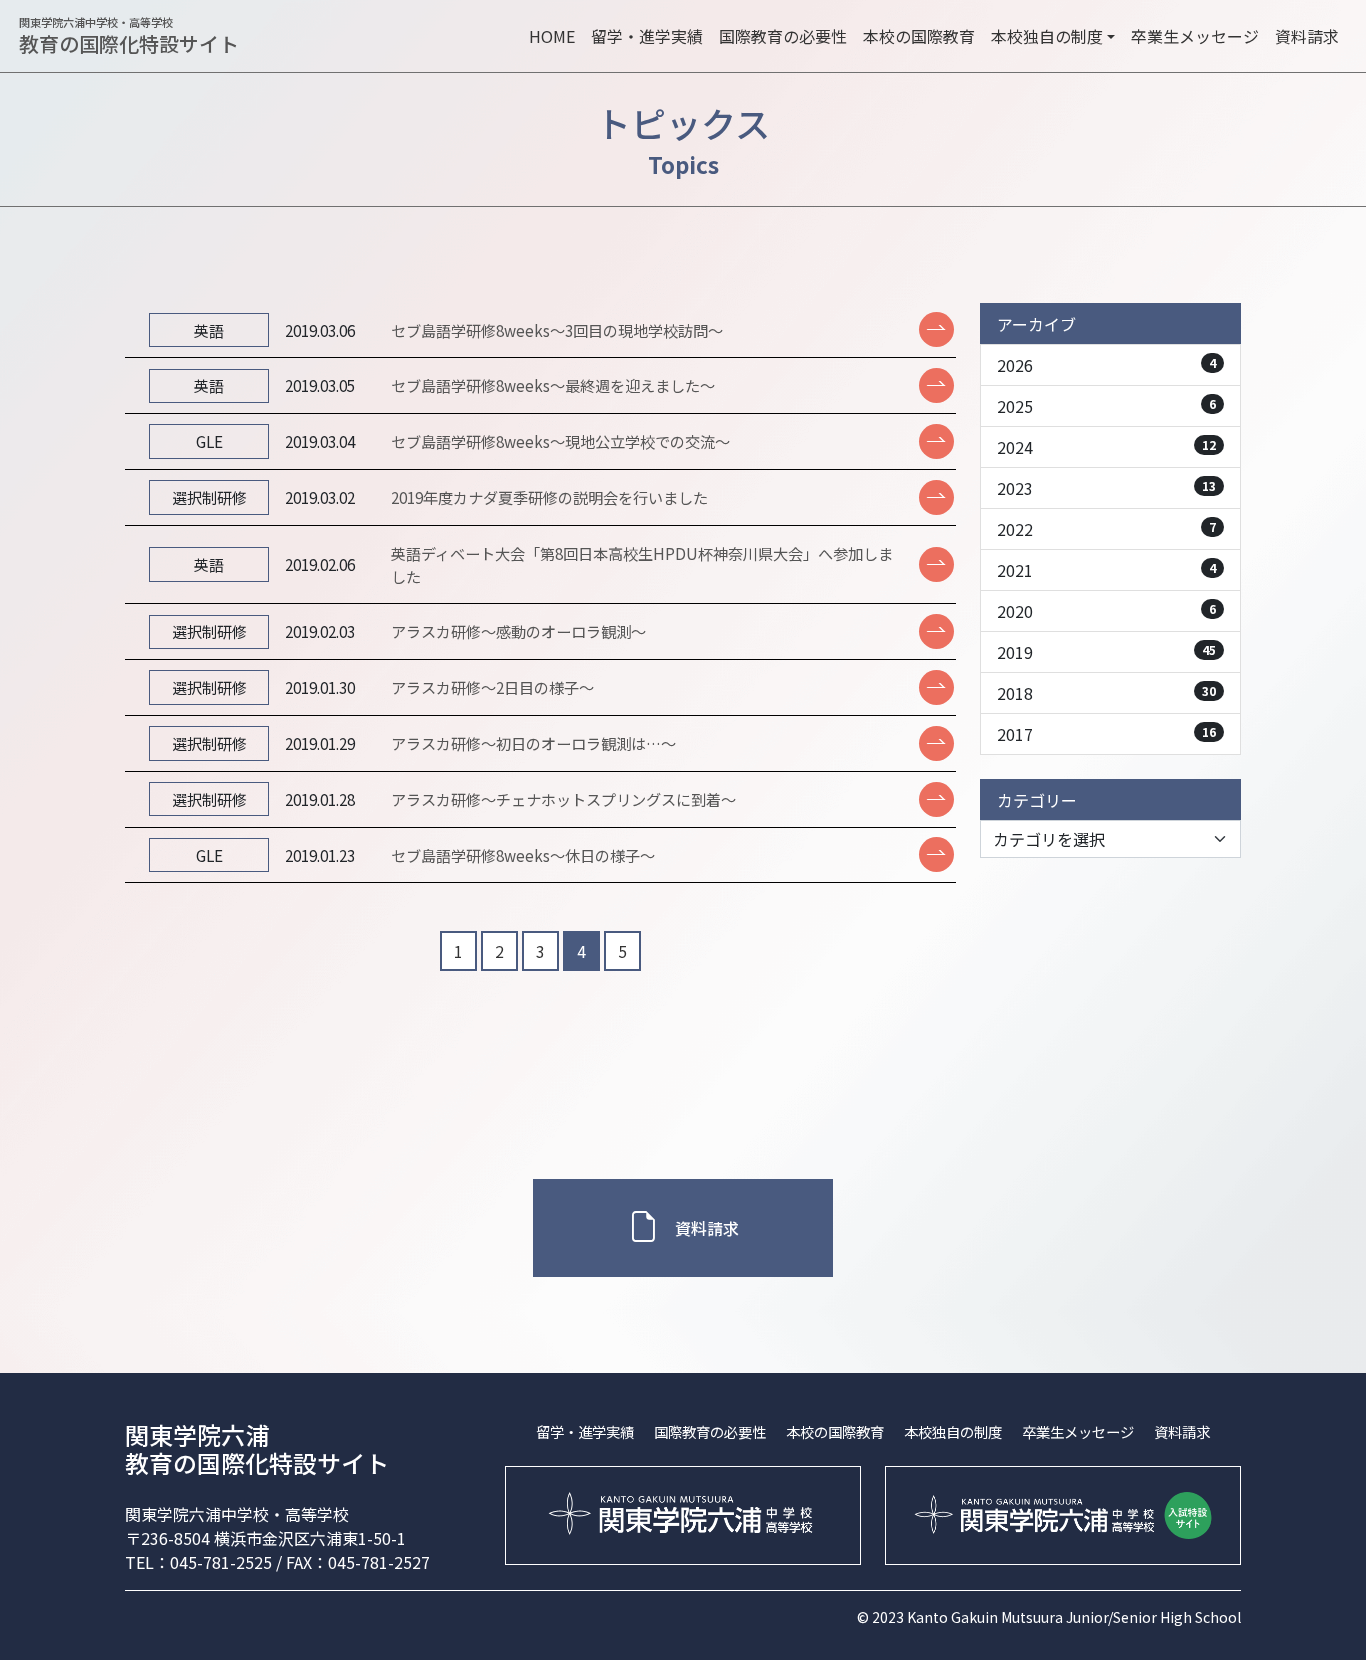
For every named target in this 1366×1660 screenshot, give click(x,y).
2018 (1106, 693)
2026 (1106, 365)
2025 (1106, 406)
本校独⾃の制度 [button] (1047, 36)
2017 (1106, 734)
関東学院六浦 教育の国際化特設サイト (257, 1449)
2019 (1106, 652)
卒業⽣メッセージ (1195, 36)
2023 (1106, 488)
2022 (1106, 529)
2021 (1106, 570)
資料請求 (1307, 36)
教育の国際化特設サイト (129, 37)
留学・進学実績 (647, 36)
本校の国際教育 (919, 36)
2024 (1106, 447)
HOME (552, 36)
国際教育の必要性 (783, 36)
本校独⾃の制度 (953, 1431)
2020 (1106, 611)
